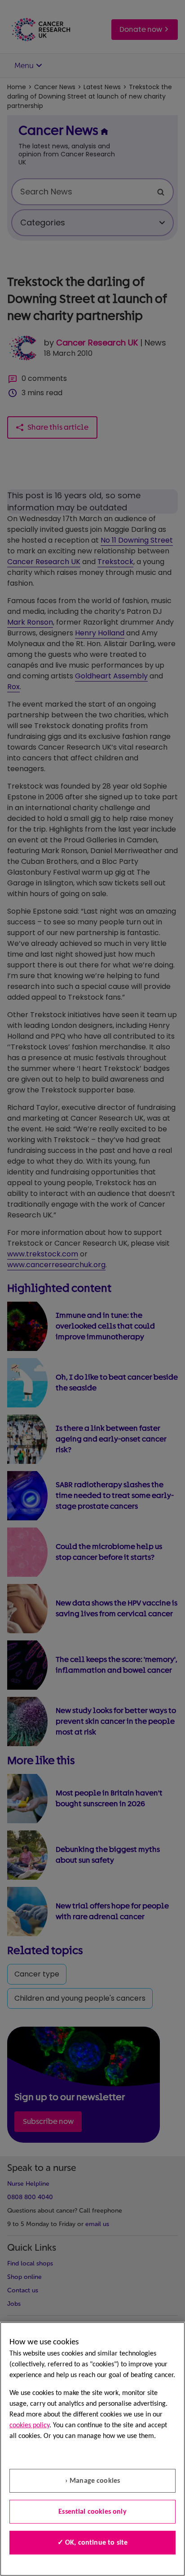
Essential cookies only (92, 2512)
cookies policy (29, 2425)
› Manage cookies (93, 2481)
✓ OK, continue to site (93, 2543)
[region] (92, 2449)
